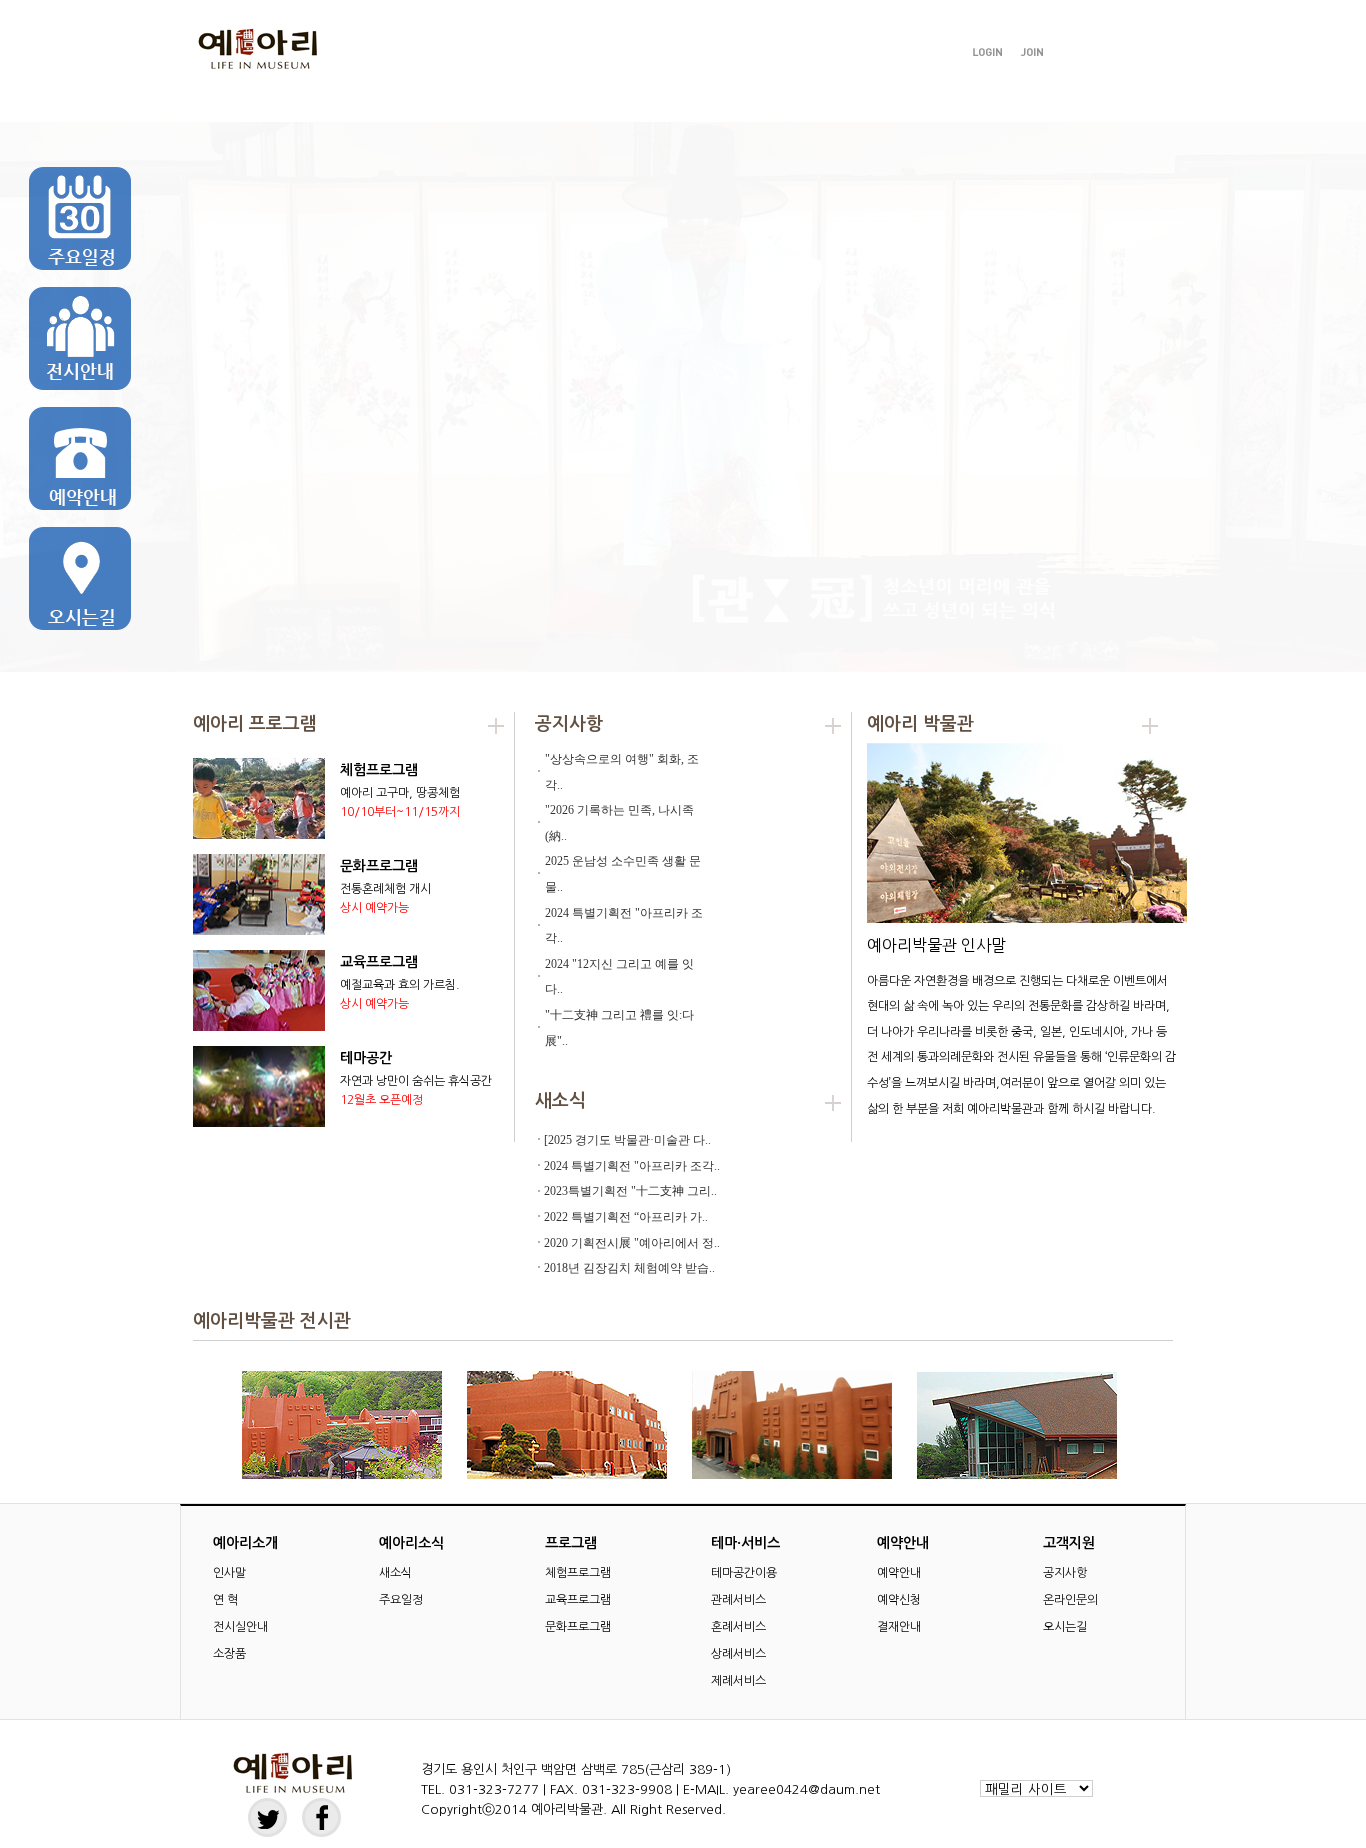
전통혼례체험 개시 (385, 889)
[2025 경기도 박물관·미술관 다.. (627, 1140)
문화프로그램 (379, 866)
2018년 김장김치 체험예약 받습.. (629, 1268)
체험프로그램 (379, 770)
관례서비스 (738, 1600)
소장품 (229, 1654)
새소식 (395, 1573)
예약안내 (881, 102)
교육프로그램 (379, 962)
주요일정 (401, 1600)
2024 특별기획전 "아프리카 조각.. (632, 1166)
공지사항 (1065, 1573)
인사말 (229, 1573)
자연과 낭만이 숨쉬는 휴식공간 (416, 1081)
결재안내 (899, 1627)
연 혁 (225, 1600)
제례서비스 (738, 1681)
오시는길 (1065, 1627)
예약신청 (899, 1600)
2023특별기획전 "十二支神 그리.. (630, 1191)
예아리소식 (423, 102)
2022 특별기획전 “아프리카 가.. (626, 1217)
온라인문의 (1070, 1600)
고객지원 (1036, 102)
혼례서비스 (738, 1627)
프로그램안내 (585, 102)
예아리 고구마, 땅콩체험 (400, 793)
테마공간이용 (744, 1573)
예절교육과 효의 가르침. (400, 985)
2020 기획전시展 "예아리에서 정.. (632, 1243)
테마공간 (366, 1058)
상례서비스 (738, 1654)
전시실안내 (240, 1627)
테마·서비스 (734, 102)
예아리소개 (268, 102)
